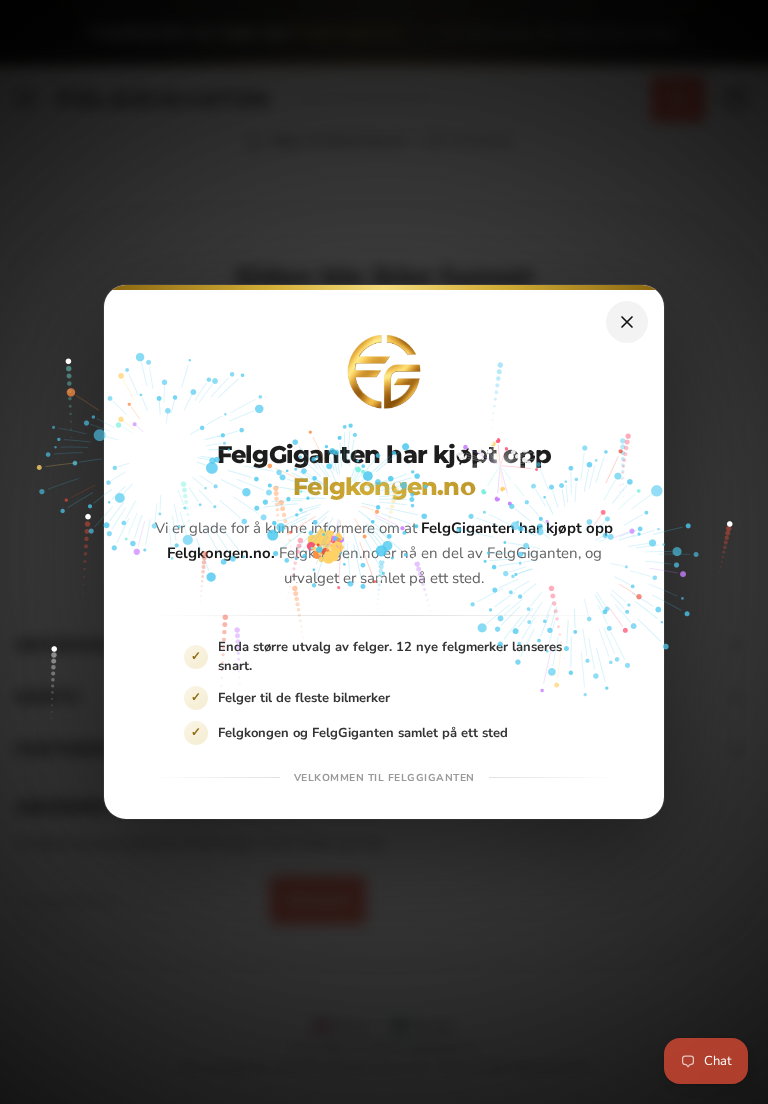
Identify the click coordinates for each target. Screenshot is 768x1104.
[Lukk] (627, 322)
